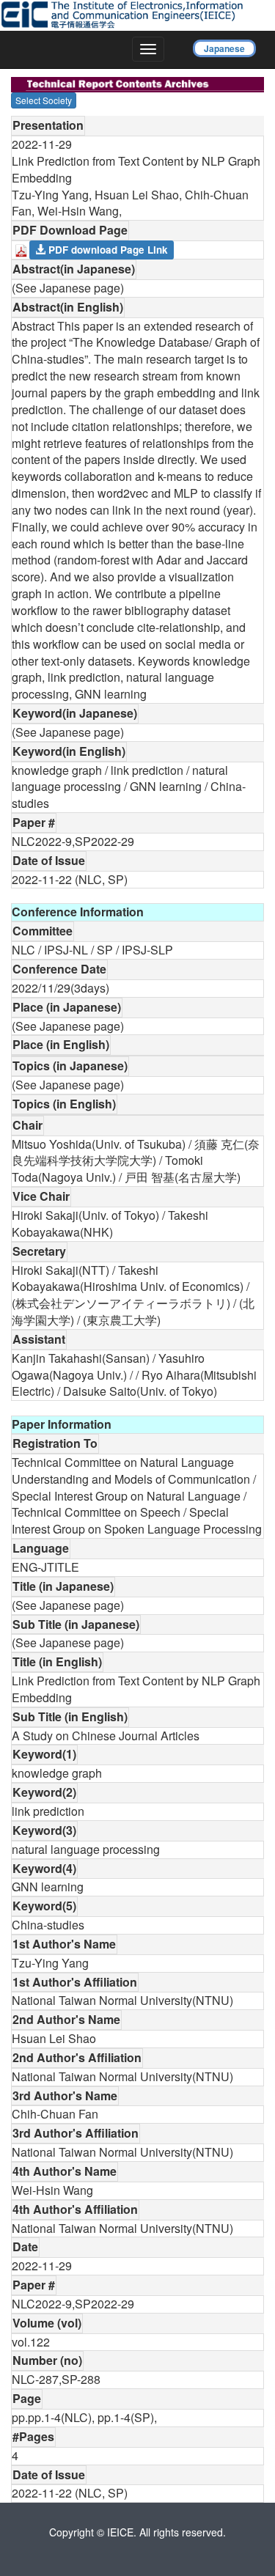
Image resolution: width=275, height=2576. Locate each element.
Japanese (224, 48)
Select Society (44, 100)
